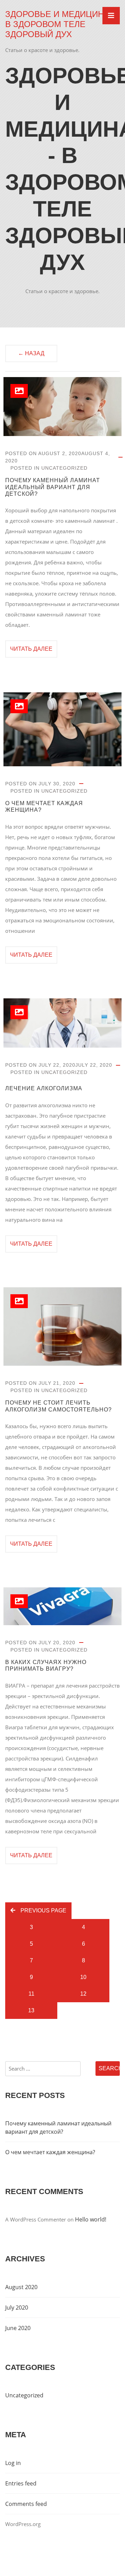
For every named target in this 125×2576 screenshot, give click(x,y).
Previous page (43, 1910)
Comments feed (26, 2504)
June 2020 (18, 2328)
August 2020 (21, 2287)
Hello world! (91, 2219)
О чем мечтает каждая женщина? (44, 807)
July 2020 (17, 2308)
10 (83, 1977)
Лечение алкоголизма (44, 1088)
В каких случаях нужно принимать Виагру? (46, 1665)
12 (83, 1994)
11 (31, 1994)
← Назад (31, 353)
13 (31, 2010)
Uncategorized (64, 468)
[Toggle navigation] (111, 16)
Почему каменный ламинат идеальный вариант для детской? (53, 487)
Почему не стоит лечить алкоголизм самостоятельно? (59, 1406)
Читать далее (31, 649)
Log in (13, 2463)
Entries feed (21, 2483)
